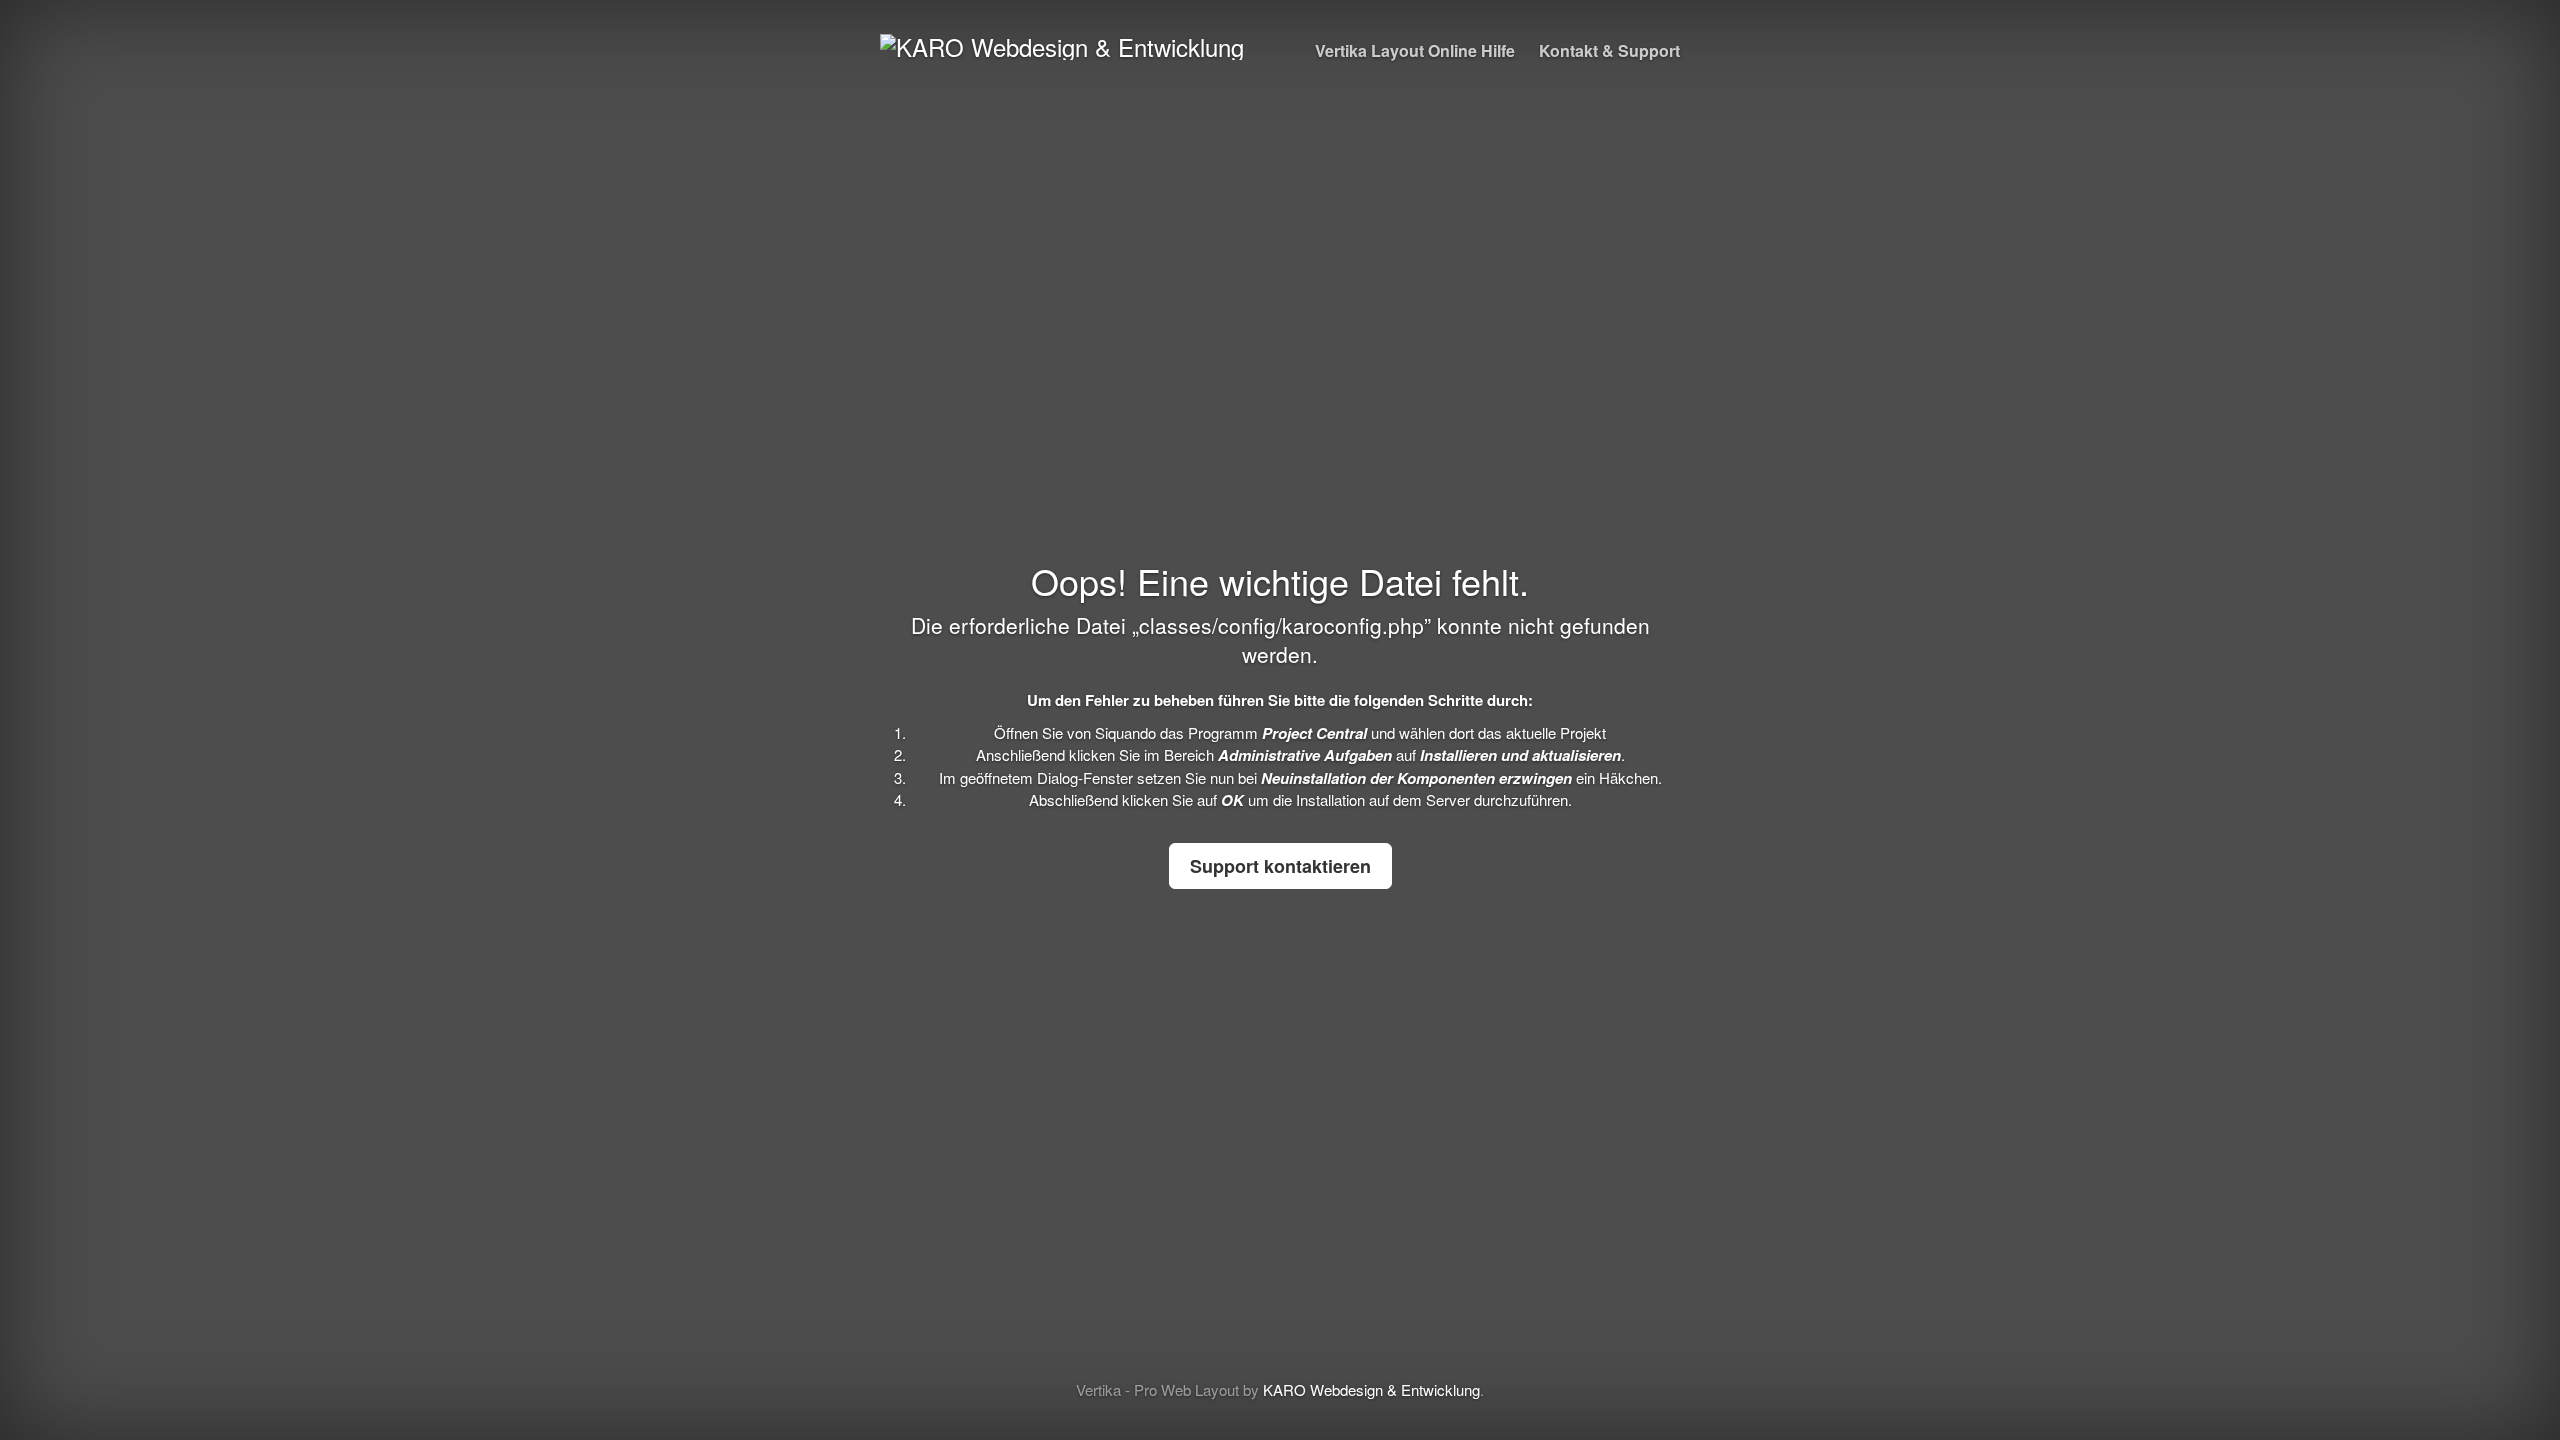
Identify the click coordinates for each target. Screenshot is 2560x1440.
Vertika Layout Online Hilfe (1415, 50)
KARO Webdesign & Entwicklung (1371, 1389)
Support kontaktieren (1280, 866)
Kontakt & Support (1609, 50)
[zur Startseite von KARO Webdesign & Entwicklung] (1062, 42)
